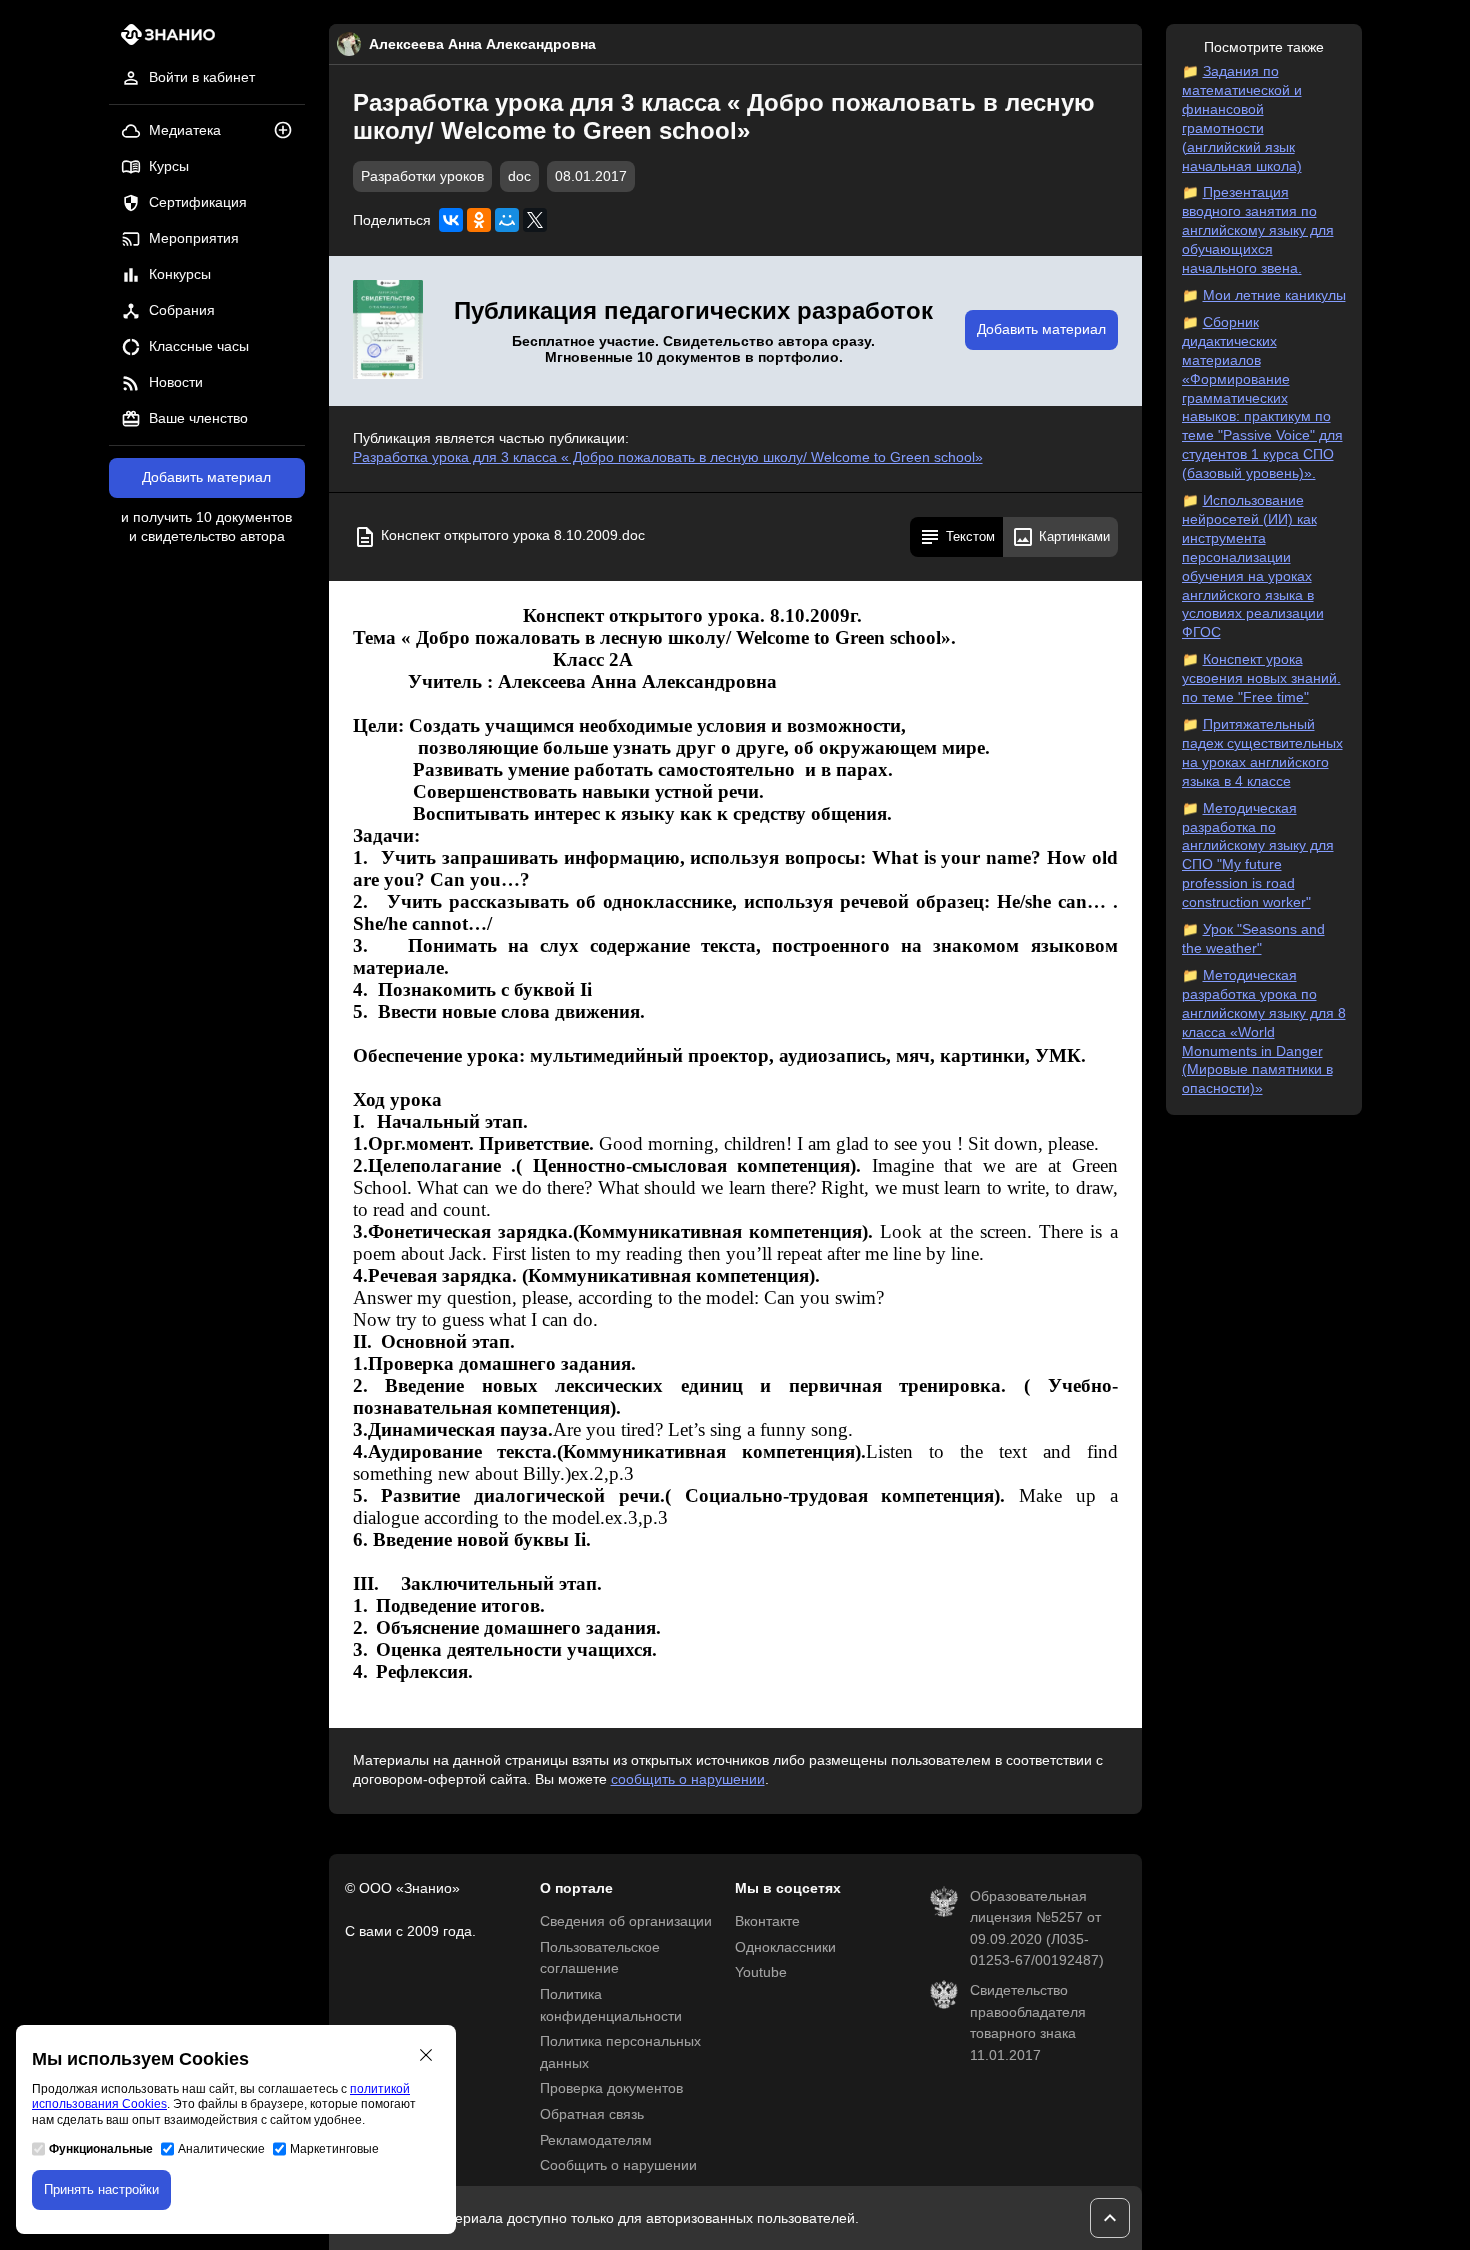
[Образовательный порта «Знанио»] (162, 40)
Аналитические (221, 2149)
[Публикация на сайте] (289, 131)
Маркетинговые (334, 2149)
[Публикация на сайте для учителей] (388, 331)
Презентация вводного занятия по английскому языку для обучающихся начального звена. (1258, 230)
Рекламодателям (596, 2140)
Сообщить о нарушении (618, 2165)
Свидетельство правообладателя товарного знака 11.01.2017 (1028, 2023)
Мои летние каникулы (1274, 295)
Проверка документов (611, 2088)
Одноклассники (785, 1947)
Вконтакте (767, 1921)
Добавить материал (206, 477)
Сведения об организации (626, 1921)
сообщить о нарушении (688, 1779)
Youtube (761, 1972)
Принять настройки (101, 2189)
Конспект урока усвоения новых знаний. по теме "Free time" (1261, 678)
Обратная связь (592, 2114)
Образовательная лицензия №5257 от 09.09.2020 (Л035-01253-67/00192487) (1037, 1929)
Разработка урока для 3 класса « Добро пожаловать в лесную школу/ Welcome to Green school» (668, 457)
